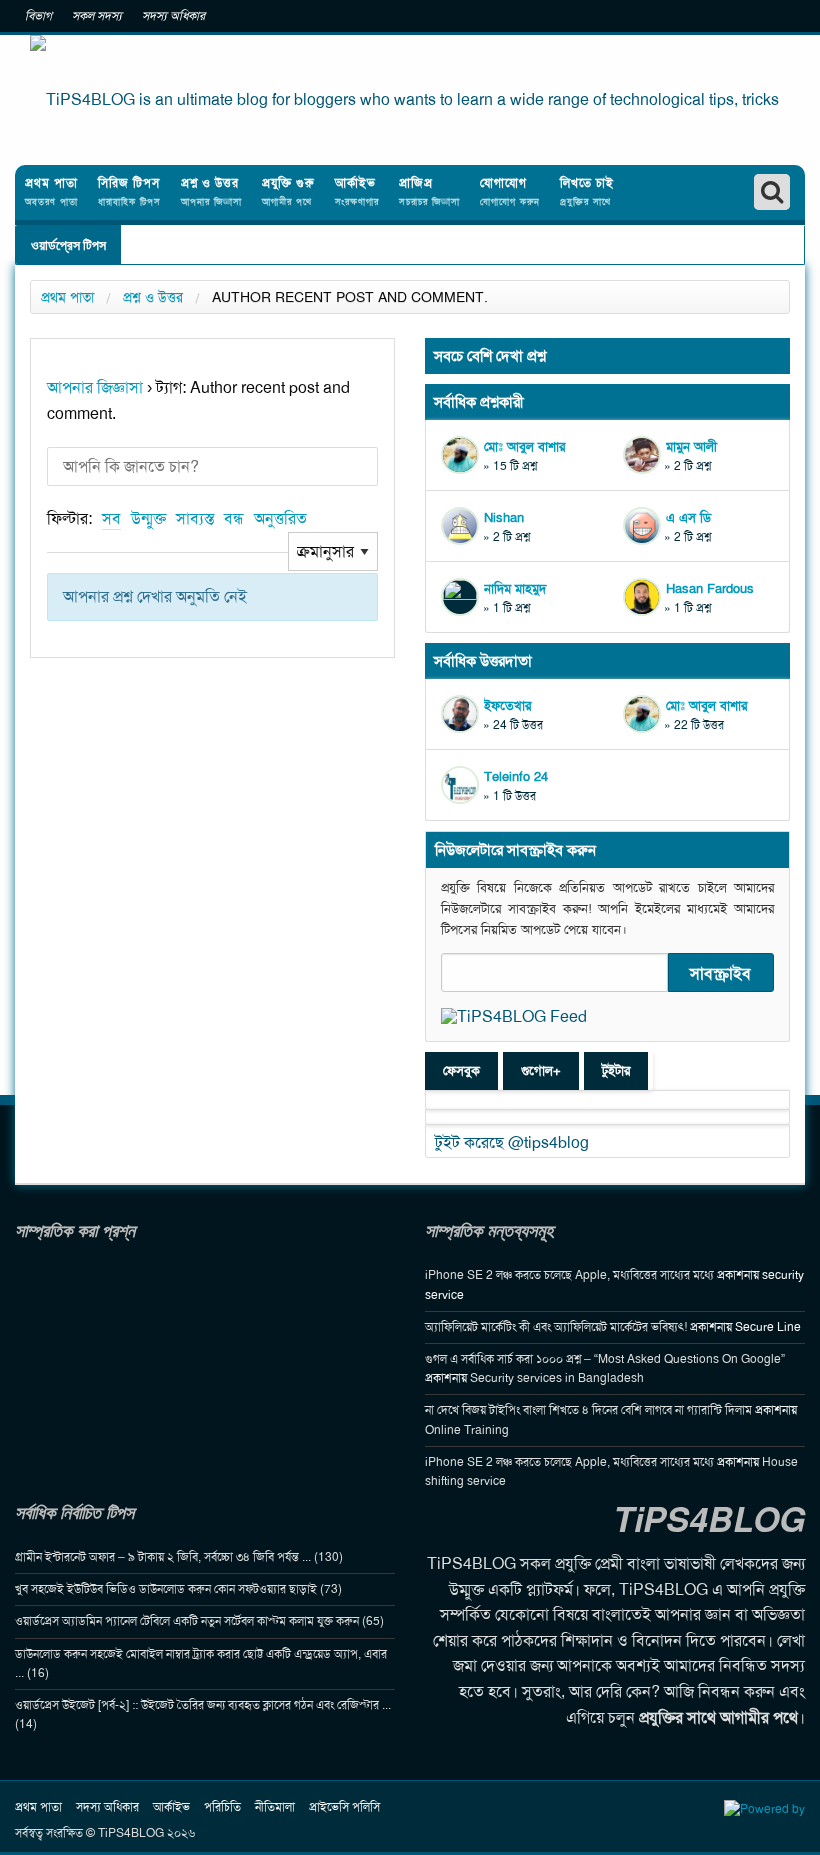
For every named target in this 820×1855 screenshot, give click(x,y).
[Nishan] (462, 526)
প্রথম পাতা (51, 191)
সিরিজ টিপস (129, 191)
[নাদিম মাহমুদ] (462, 597)
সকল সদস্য (97, 16)
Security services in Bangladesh (557, 1378)
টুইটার (616, 1070)
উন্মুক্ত (148, 518)
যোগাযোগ (510, 191)
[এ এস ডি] (644, 526)
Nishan (504, 517)
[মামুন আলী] (644, 455)
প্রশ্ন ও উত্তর (211, 191)
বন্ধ (234, 518)
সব (111, 518)
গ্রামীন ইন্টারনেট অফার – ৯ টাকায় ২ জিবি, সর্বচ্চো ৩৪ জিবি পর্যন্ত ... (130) (179, 1557)
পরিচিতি (222, 1807)
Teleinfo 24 (516, 776)
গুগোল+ (541, 1070)
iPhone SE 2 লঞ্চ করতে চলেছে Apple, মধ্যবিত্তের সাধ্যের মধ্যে (569, 1275)
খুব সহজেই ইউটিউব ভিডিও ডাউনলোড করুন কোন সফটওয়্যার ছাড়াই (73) (178, 1589)
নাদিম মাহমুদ (515, 588)
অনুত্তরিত (280, 518)
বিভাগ (38, 16)
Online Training (467, 1430)
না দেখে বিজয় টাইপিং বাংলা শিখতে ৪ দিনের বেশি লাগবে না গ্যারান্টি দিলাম (588, 1410)
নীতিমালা (275, 1807)
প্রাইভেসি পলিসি (344, 1807)
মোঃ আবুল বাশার (524, 446)
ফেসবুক (461, 1070)
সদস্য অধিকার (173, 16)
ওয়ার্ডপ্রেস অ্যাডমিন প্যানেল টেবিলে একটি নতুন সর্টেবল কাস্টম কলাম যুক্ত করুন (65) (199, 1621)
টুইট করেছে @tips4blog (512, 1142)
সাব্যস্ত (195, 518)
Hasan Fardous (710, 588)
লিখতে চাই (587, 191)
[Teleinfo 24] (462, 785)
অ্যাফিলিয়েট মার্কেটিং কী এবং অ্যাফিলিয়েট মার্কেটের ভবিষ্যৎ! (556, 1327)
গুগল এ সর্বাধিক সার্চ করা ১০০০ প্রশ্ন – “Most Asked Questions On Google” (605, 1359)
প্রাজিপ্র (429, 191)
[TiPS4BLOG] (410, 100)
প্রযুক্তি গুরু (288, 191)
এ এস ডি (688, 517)
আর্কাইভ (357, 191)
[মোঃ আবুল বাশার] (462, 455)
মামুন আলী (691, 446)
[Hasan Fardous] (644, 597)
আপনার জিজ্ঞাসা (95, 387)
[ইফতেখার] (462, 714)
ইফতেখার (507, 705)
